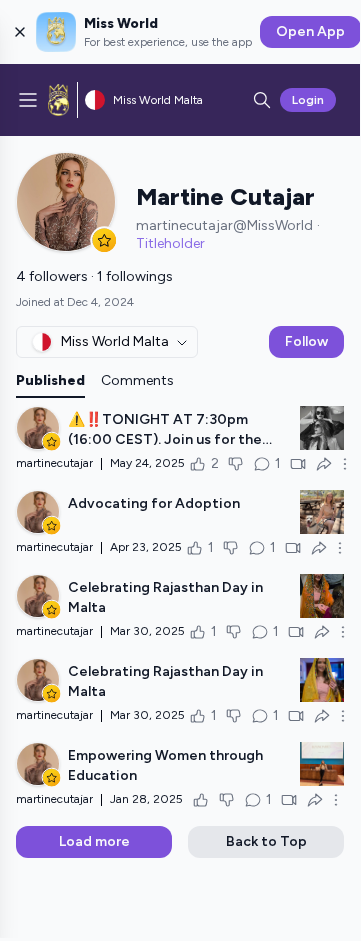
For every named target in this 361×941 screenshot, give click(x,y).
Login (308, 100)
